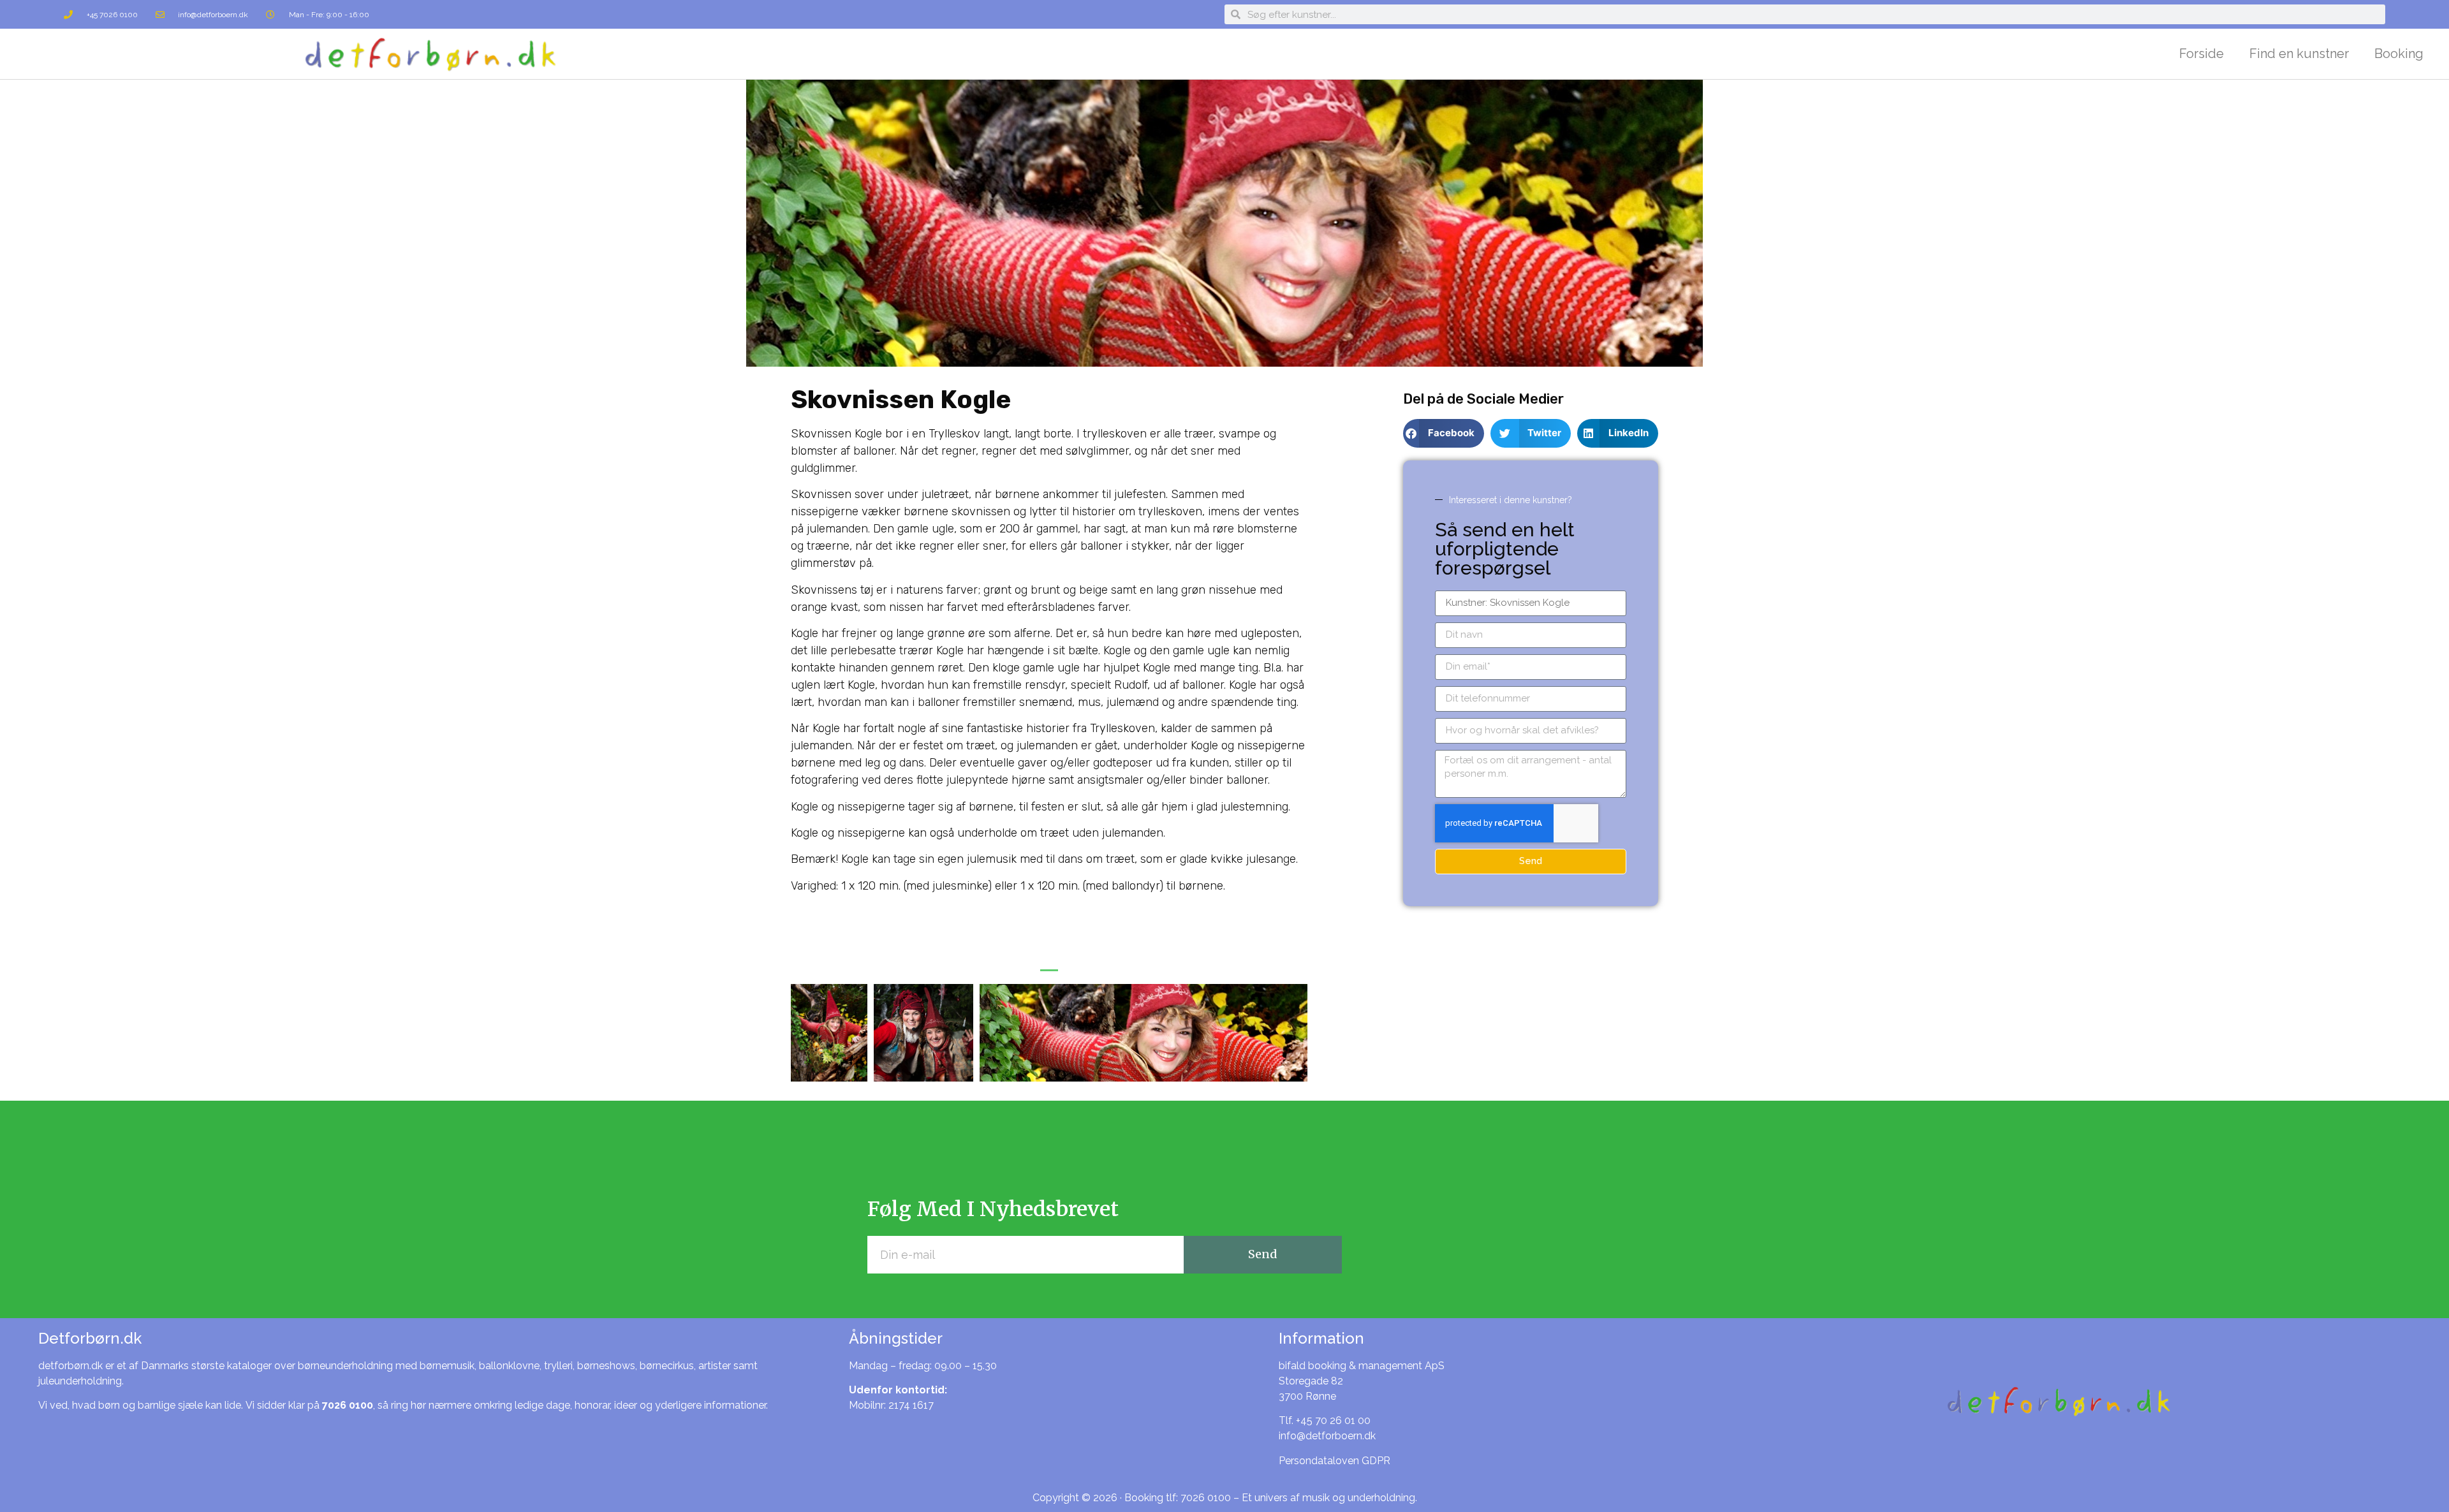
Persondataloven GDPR (1335, 1461)
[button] (1049, 967)
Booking (2399, 54)
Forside (2202, 54)
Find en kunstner (2299, 54)
